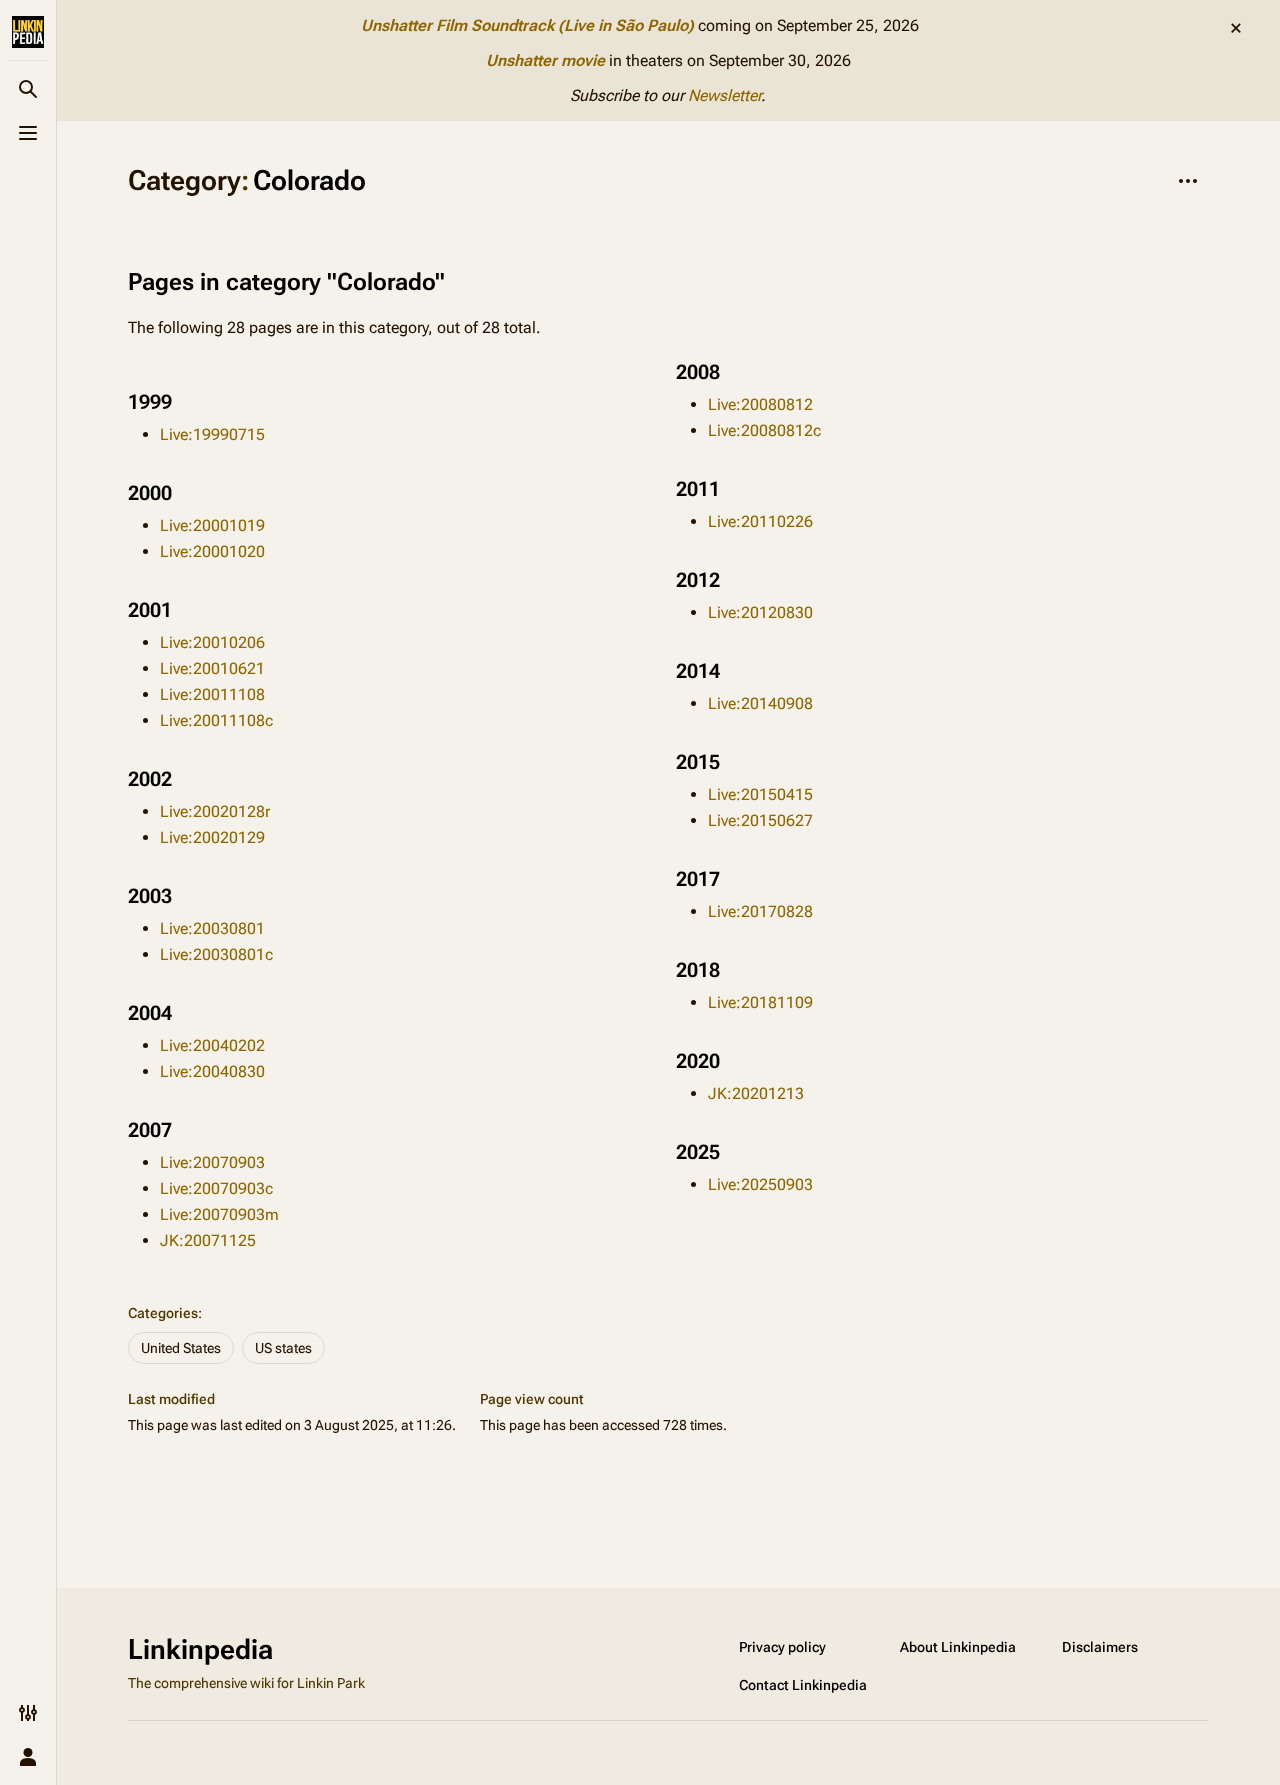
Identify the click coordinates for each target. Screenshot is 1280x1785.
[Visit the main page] (28, 32)
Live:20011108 (212, 694)
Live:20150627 (760, 820)
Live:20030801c (216, 954)
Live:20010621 (212, 668)
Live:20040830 (212, 1071)
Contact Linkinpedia (803, 1685)
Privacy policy (782, 1647)
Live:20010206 (212, 642)
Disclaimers (1100, 1647)
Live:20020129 (212, 837)
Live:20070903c (216, 1188)
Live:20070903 (212, 1162)
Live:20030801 (212, 928)
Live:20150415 (760, 794)
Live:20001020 (212, 551)
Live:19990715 (212, 434)
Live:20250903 (760, 1184)
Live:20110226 (760, 521)
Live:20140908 (760, 703)
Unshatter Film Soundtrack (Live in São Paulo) (527, 25)
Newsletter (724, 95)
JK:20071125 (208, 1240)
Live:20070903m (219, 1214)
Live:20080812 (760, 404)
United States (181, 1348)
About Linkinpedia (958, 1647)
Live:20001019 (212, 525)
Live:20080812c (764, 430)
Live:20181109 (760, 1002)
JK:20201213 (756, 1093)
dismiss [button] (1236, 28)
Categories (163, 1313)
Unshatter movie (545, 60)
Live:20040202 (212, 1045)
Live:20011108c (216, 720)
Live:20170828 (760, 911)
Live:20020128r (215, 811)
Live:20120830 (760, 612)
